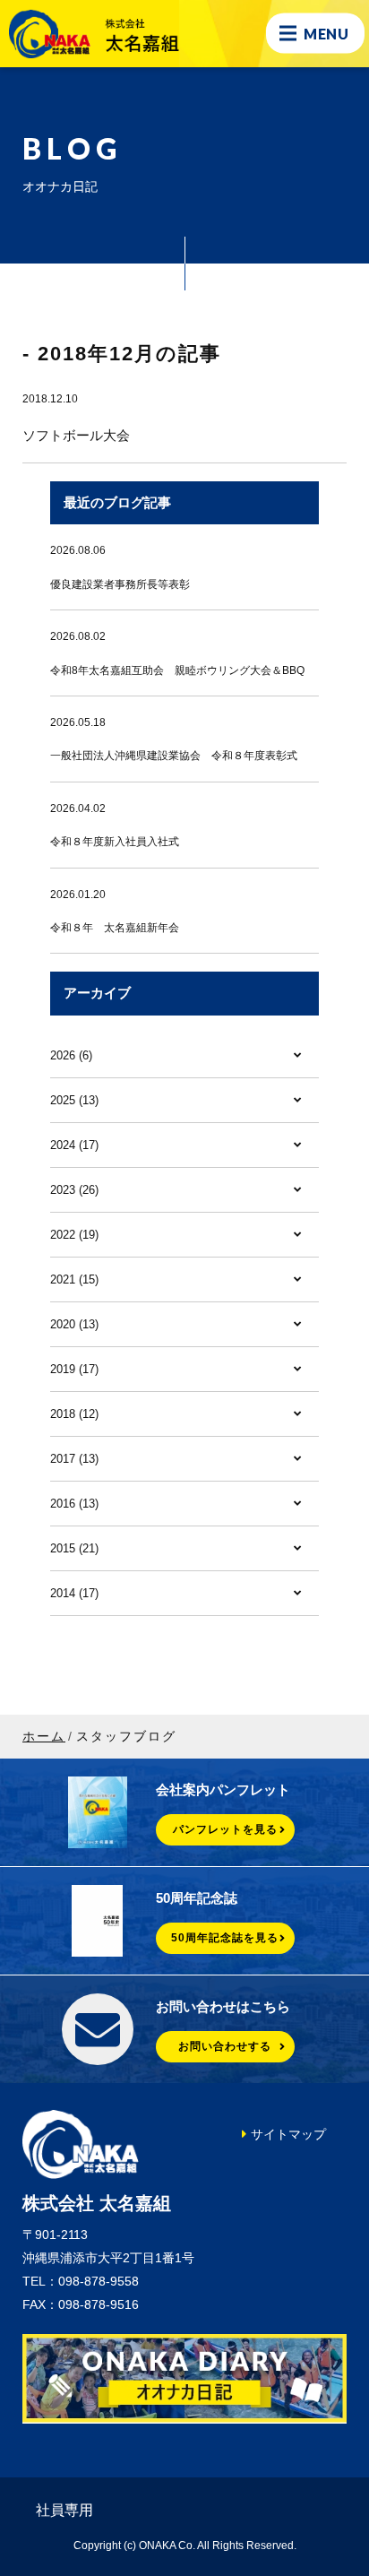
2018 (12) (74, 1414)
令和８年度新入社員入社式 (115, 842)
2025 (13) (74, 1100)
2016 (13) (74, 1504)
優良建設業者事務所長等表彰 (120, 584)
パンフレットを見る (225, 1829)
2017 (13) (74, 1459)
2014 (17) (74, 1593)
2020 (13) (74, 1324)
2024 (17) (74, 1145)
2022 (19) (74, 1235)
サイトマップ (288, 2134)
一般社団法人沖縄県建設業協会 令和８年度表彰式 (174, 756)
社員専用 (64, 2510)
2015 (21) (74, 1548)
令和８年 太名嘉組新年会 (115, 928)
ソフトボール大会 (76, 435)
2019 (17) (74, 1369)
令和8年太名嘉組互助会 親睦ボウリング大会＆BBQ (177, 670)
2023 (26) (74, 1190)
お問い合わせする (225, 2046)
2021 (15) (74, 1279)
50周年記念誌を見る (225, 1938)
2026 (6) (71, 1055)
